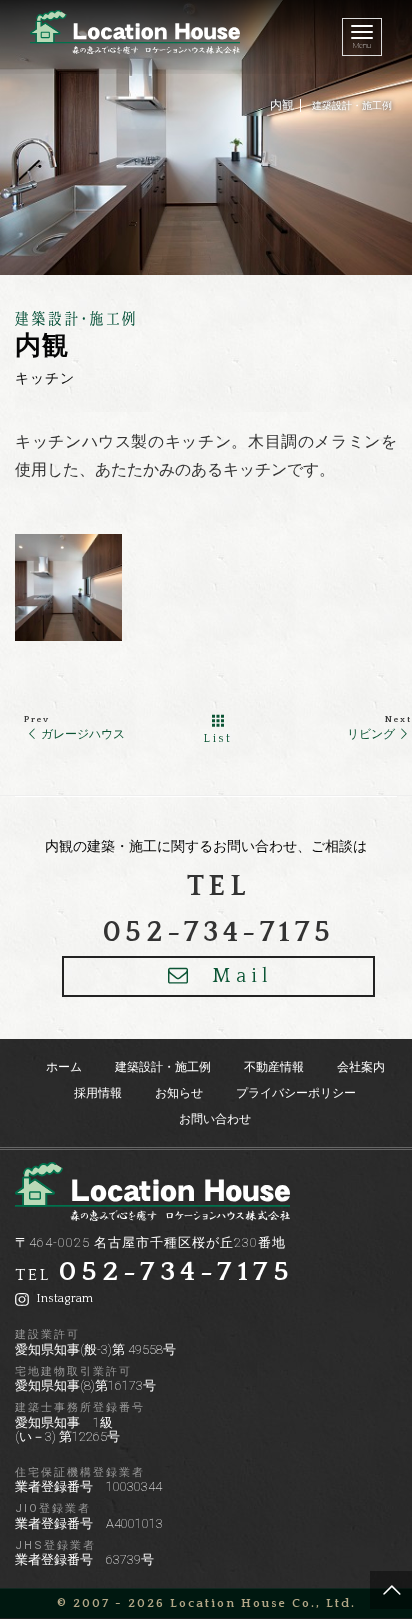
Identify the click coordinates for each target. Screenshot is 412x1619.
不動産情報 (274, 1067)
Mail (242, 976)
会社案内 (361, 1067)
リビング (371, 734)
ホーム (64, 1067)
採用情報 (98, 1093)
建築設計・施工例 (352, 105)
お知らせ (179, 1093)
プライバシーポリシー (296, 1093)
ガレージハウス (83, 734)
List (218, 738)
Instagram (63, 1298)
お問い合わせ (215, 1119)
